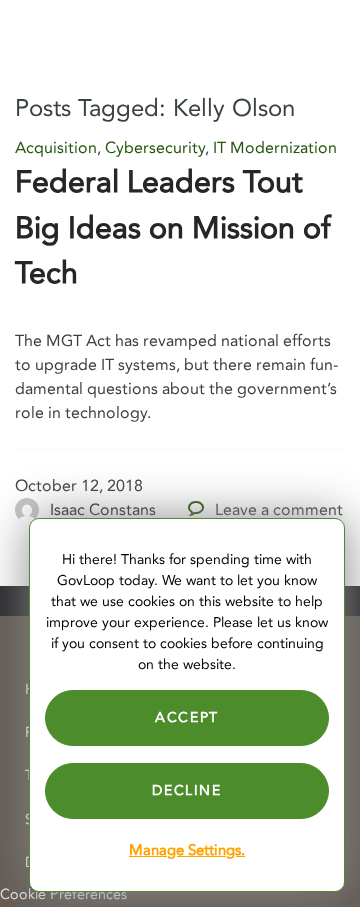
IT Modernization (275, 148)
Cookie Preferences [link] (63, 894)
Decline (186, 790)
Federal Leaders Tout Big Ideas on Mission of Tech (173, 228)
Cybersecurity (155, 148)
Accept (187, 717)
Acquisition (56, 148)
